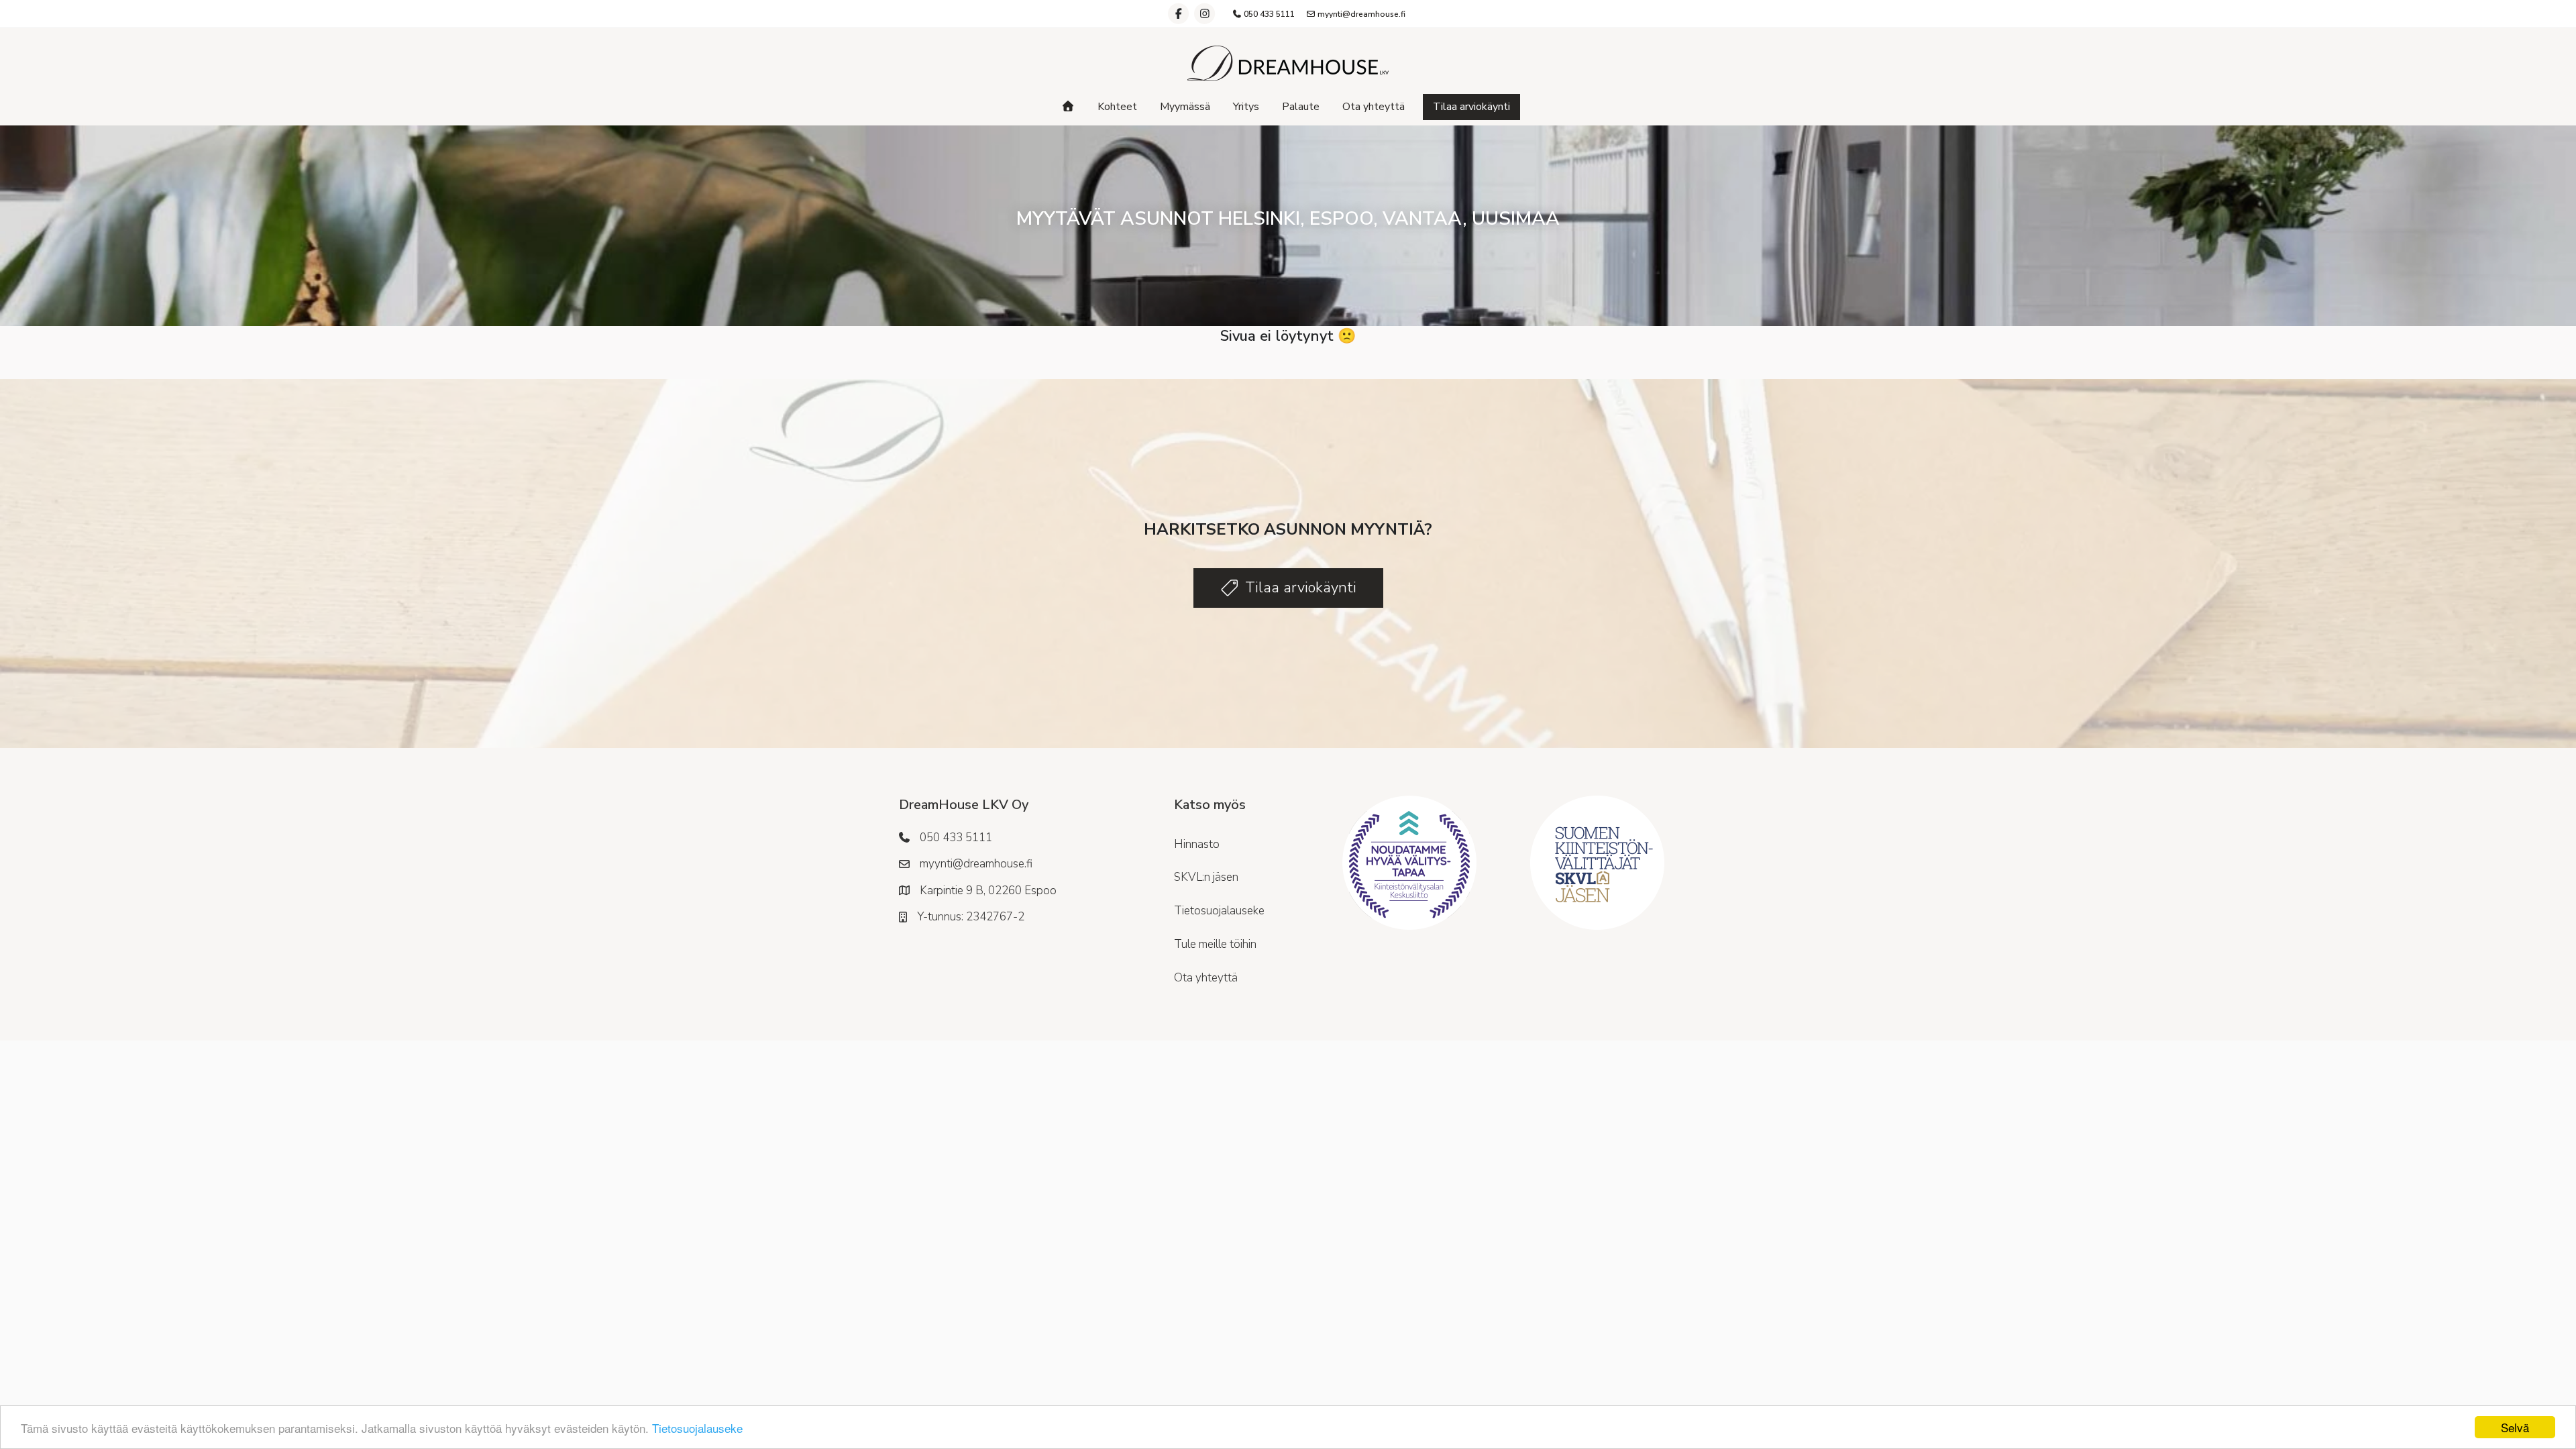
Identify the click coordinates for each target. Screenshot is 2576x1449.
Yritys (1246, 107)
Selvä (2515, 1427)
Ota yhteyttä (1374, 107)
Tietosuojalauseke (697, 1428)
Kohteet (1117, 107)
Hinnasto (1197, 844)
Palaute (1301, 107)
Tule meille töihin (1215, 944)
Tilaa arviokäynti (1471, 107)
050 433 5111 (1268, 14)
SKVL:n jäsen (1206, 877)
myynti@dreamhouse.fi (1360, 14)
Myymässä (1185, 107)
